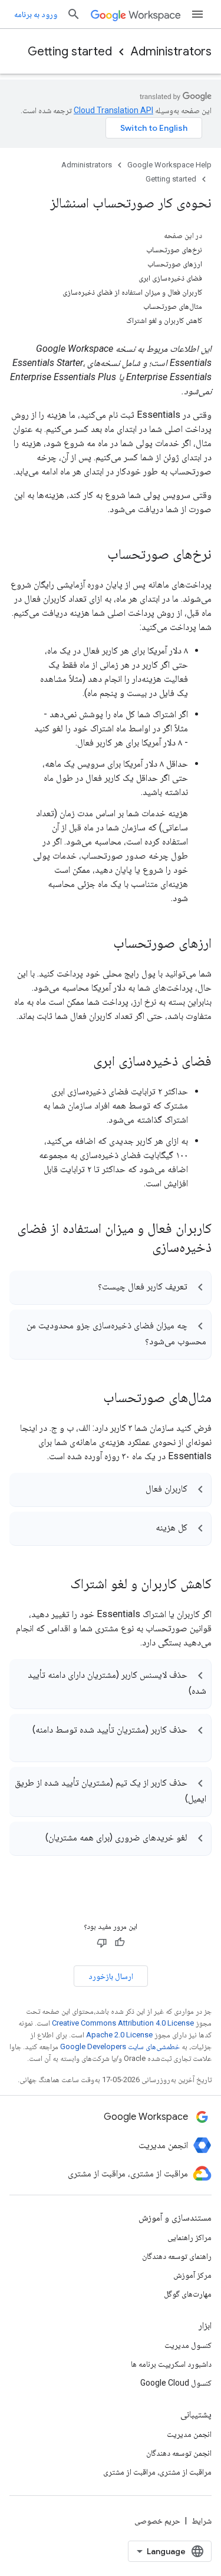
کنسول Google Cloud (176, 2383)
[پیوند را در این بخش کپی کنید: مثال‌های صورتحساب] (91, 1399)
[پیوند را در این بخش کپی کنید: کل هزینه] (144, 1529)
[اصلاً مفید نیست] (102, 1942)
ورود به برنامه (36, 14)
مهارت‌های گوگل (188, 2294)
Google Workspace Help (169, 165)
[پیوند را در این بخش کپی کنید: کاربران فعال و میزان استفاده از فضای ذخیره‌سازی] (137, 1248)
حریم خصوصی (157, 2521)
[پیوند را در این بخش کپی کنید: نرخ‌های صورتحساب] (95, 555)
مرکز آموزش (192, 2275)
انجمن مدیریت (189, 2434)
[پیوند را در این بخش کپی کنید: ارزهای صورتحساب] (101, 944)
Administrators (171, 52)
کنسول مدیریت (188, 2345)
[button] (110, 1287)
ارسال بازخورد (111, 1976)
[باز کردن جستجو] (74, 14)
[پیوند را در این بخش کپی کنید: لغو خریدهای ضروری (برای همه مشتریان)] (34, 1839)
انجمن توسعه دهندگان (179, 2453)
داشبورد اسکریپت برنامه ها (171, 2364)
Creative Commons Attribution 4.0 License (123, 2023)
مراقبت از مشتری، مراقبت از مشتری (157, 2472)
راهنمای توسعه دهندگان (177, 2256)
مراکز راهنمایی (189, 2237)
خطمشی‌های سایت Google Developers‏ (120, 2046)
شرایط (202, 2521)
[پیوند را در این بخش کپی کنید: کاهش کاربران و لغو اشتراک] (58, 1585)
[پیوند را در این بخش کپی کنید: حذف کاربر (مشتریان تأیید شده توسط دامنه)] (194, 1746)
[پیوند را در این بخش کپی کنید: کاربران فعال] (134, 1490)
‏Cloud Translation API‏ (113, 110)
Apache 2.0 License (119, 2035)
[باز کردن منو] (197, 14)
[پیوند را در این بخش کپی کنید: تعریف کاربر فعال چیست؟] (86, 1288)
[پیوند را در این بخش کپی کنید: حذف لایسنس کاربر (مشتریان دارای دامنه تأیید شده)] (177, 1693)
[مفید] (120, 1942)
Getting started (70, 52)
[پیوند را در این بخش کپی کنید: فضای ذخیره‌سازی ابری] (81, 1062)
